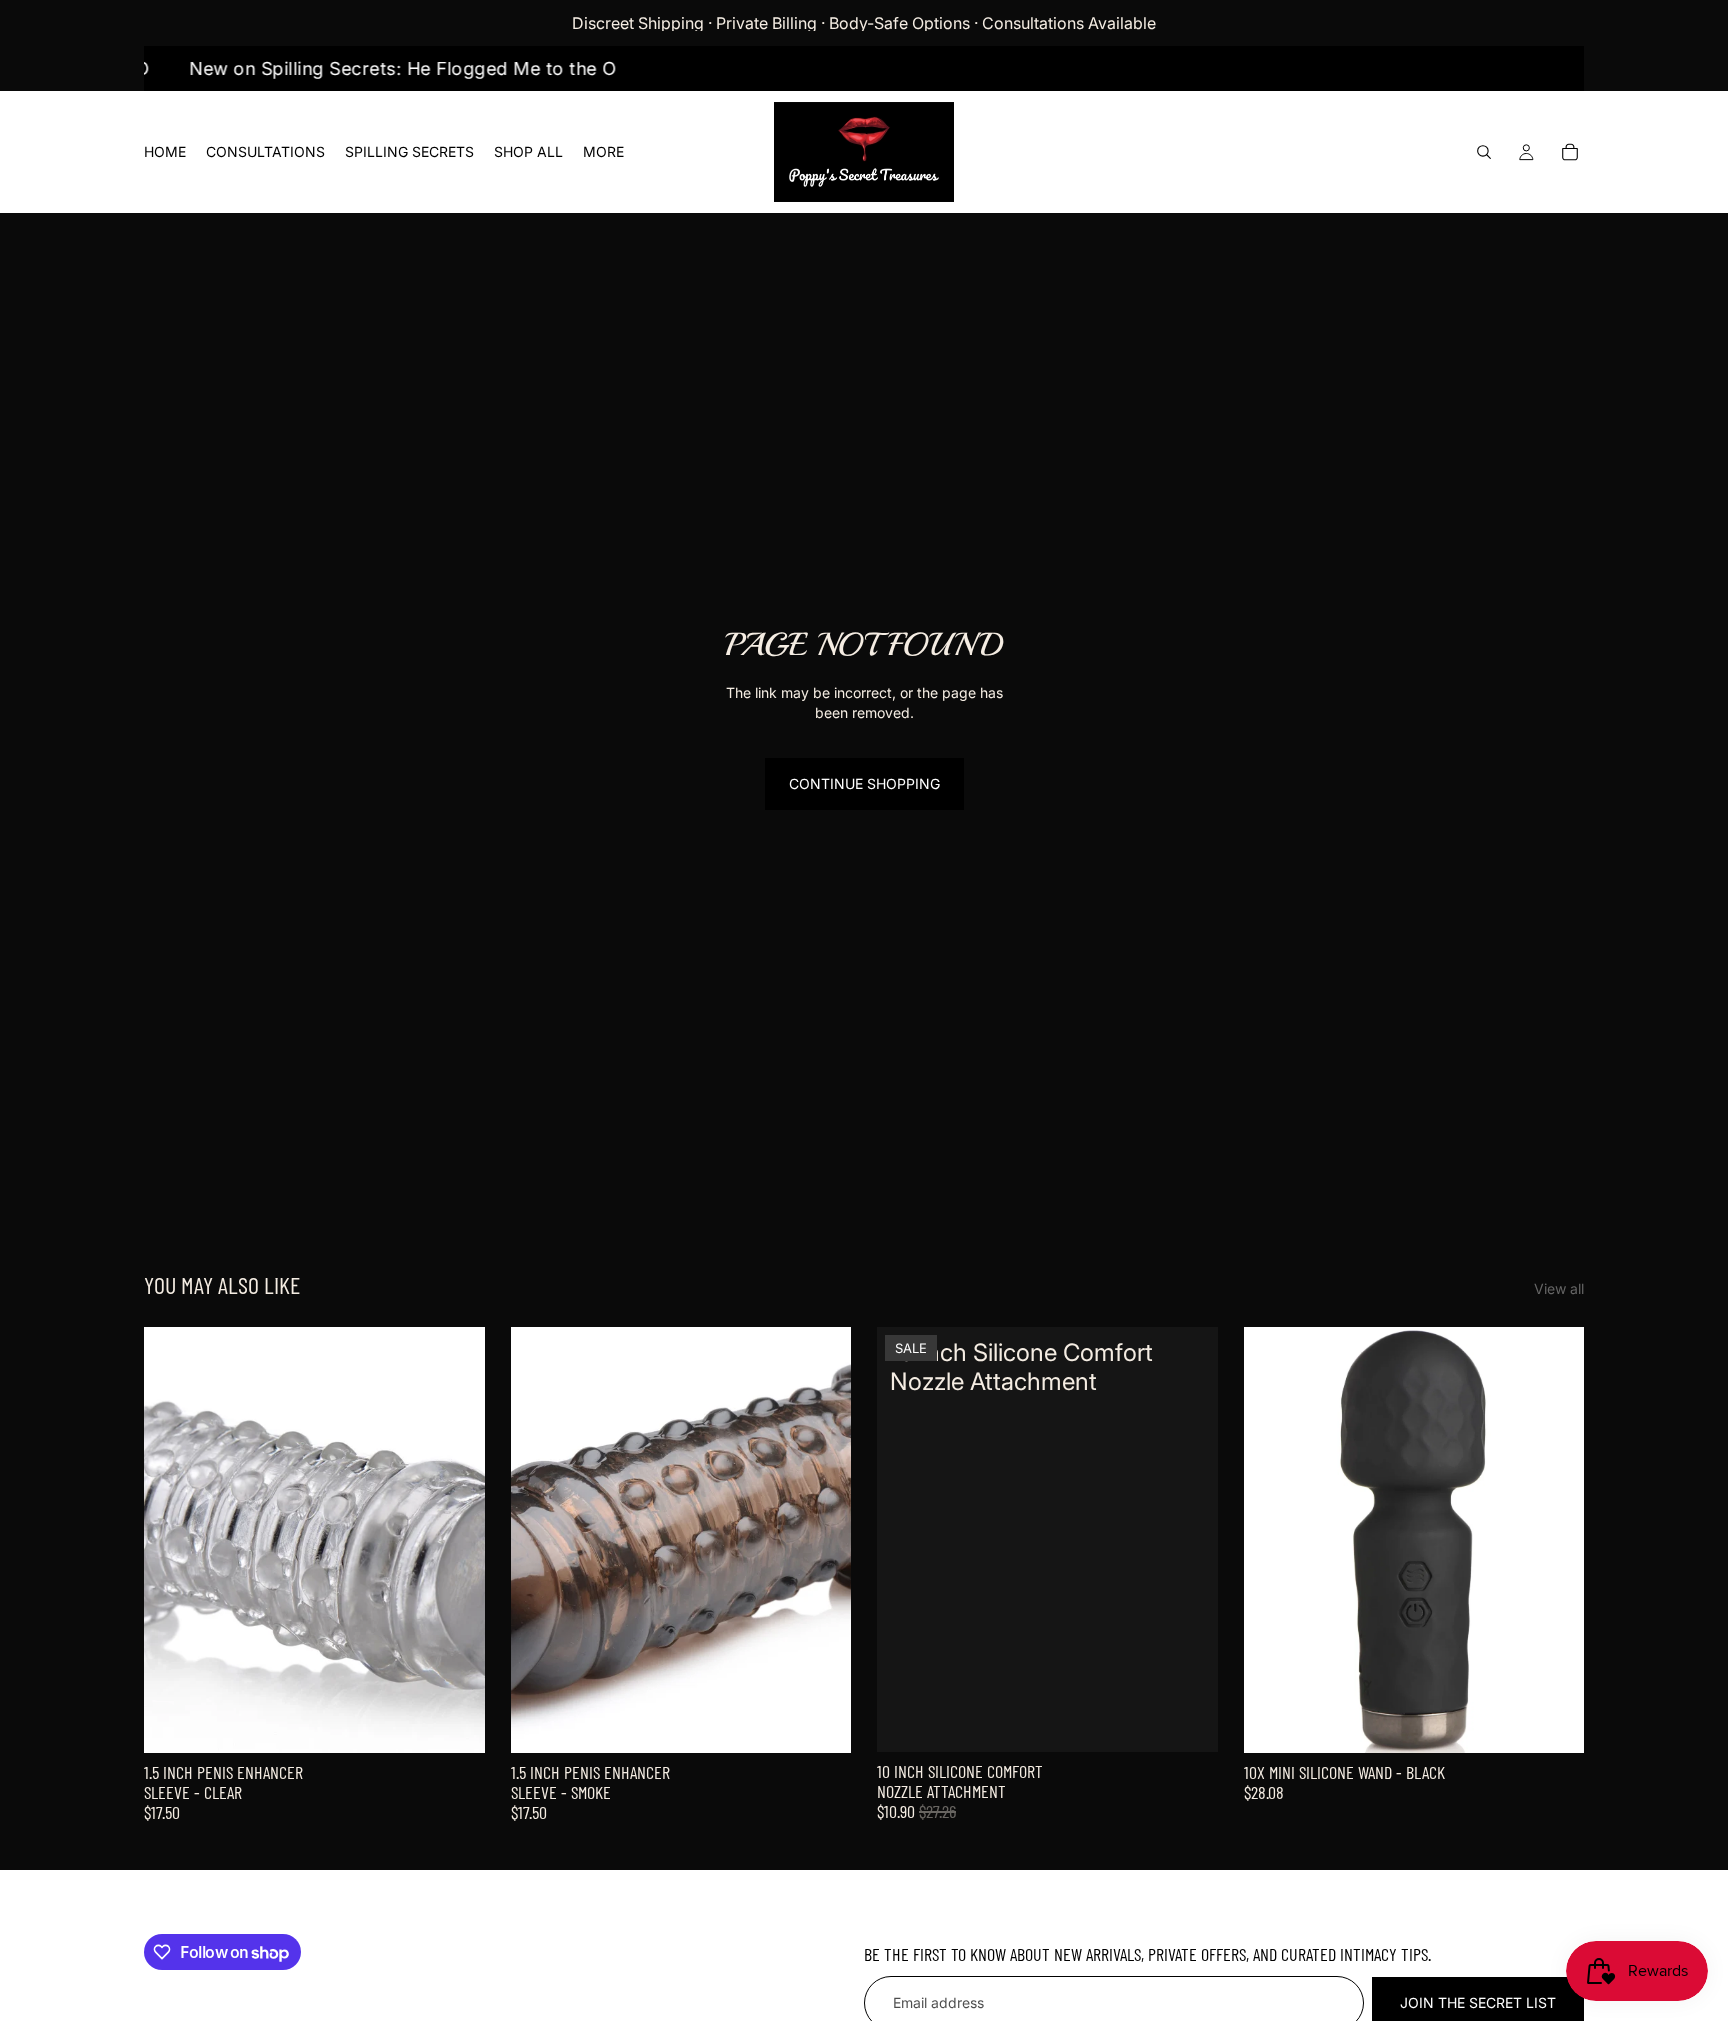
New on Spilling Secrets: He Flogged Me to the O (430, 68)
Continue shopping (864, 783)
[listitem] (603, 152)
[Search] (1484, 152)
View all (1559, 1288)
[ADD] (454, 1722)
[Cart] (1570, 152)
